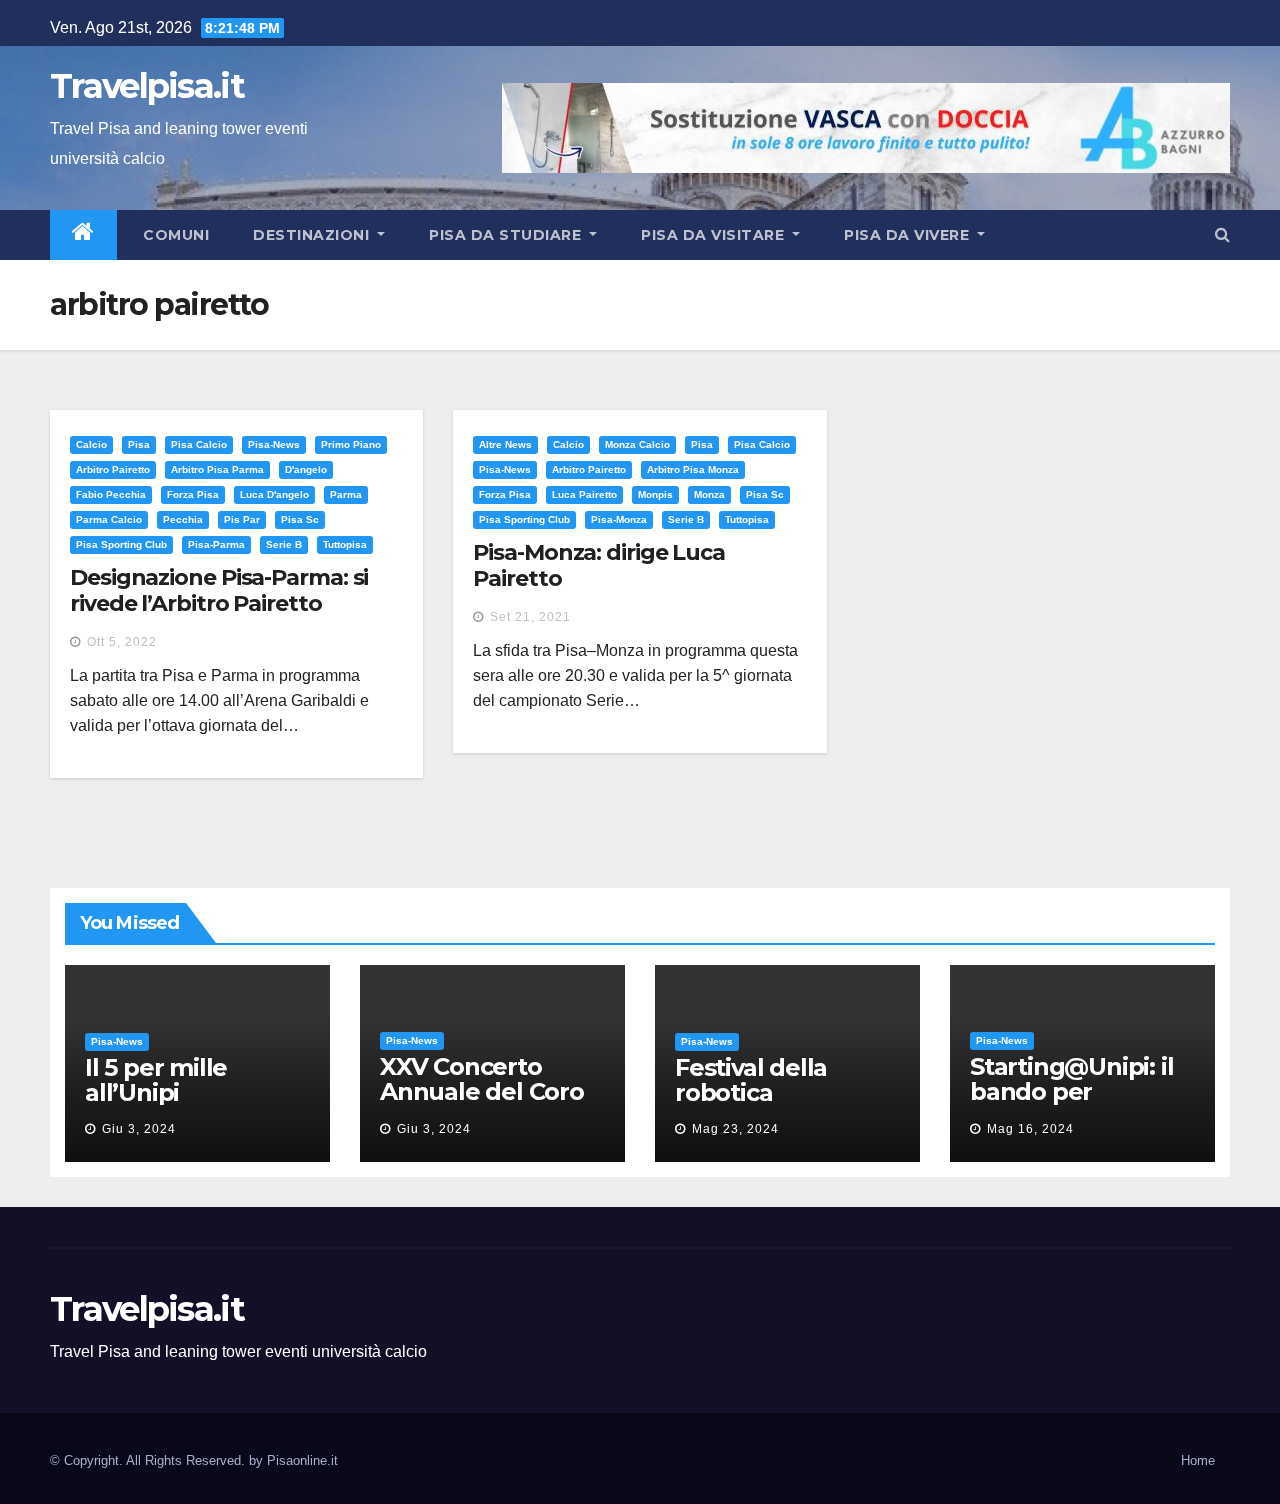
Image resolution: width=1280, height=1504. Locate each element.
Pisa (139, 444)
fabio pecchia (111, 494)
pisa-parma (216, 544)
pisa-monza (619, 519)
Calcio (91, 444)
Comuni (174, 235)
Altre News (505, 444)
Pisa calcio (199, 444)
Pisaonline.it (302, 1460)
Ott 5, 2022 (122, 642)
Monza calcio (637, 444)
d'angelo (306, 469)
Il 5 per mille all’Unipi (156, 1080)
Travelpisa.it (147, 86)
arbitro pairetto (113, 469)
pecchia (183, 519)
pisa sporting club (121, 544)
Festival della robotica (751, 1080)
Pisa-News (274, 444)
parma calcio (109, 519)
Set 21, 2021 (530, 617)
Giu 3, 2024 (139, 1129)
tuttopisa (345, 544)
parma (346, 494)
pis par (242, 519)
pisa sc (300, 519)
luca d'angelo (274, 494)
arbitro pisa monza (693, 469)
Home (1198, 1460)
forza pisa (193, 494)
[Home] (83, 235)
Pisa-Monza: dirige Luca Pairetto (599, 565)
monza (709, 494)
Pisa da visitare (715, 235)
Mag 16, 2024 (1030, 1129)
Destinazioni (313, 235)
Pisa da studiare (507, 235)
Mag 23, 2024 (735, 1129)
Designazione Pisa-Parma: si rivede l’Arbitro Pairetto (219, 590)
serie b (284, 544)
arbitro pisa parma (217, 469)
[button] (1222, 234)
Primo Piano (351, 444)
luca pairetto (584, 494)
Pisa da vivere (909, 235)
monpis (655, 494)
